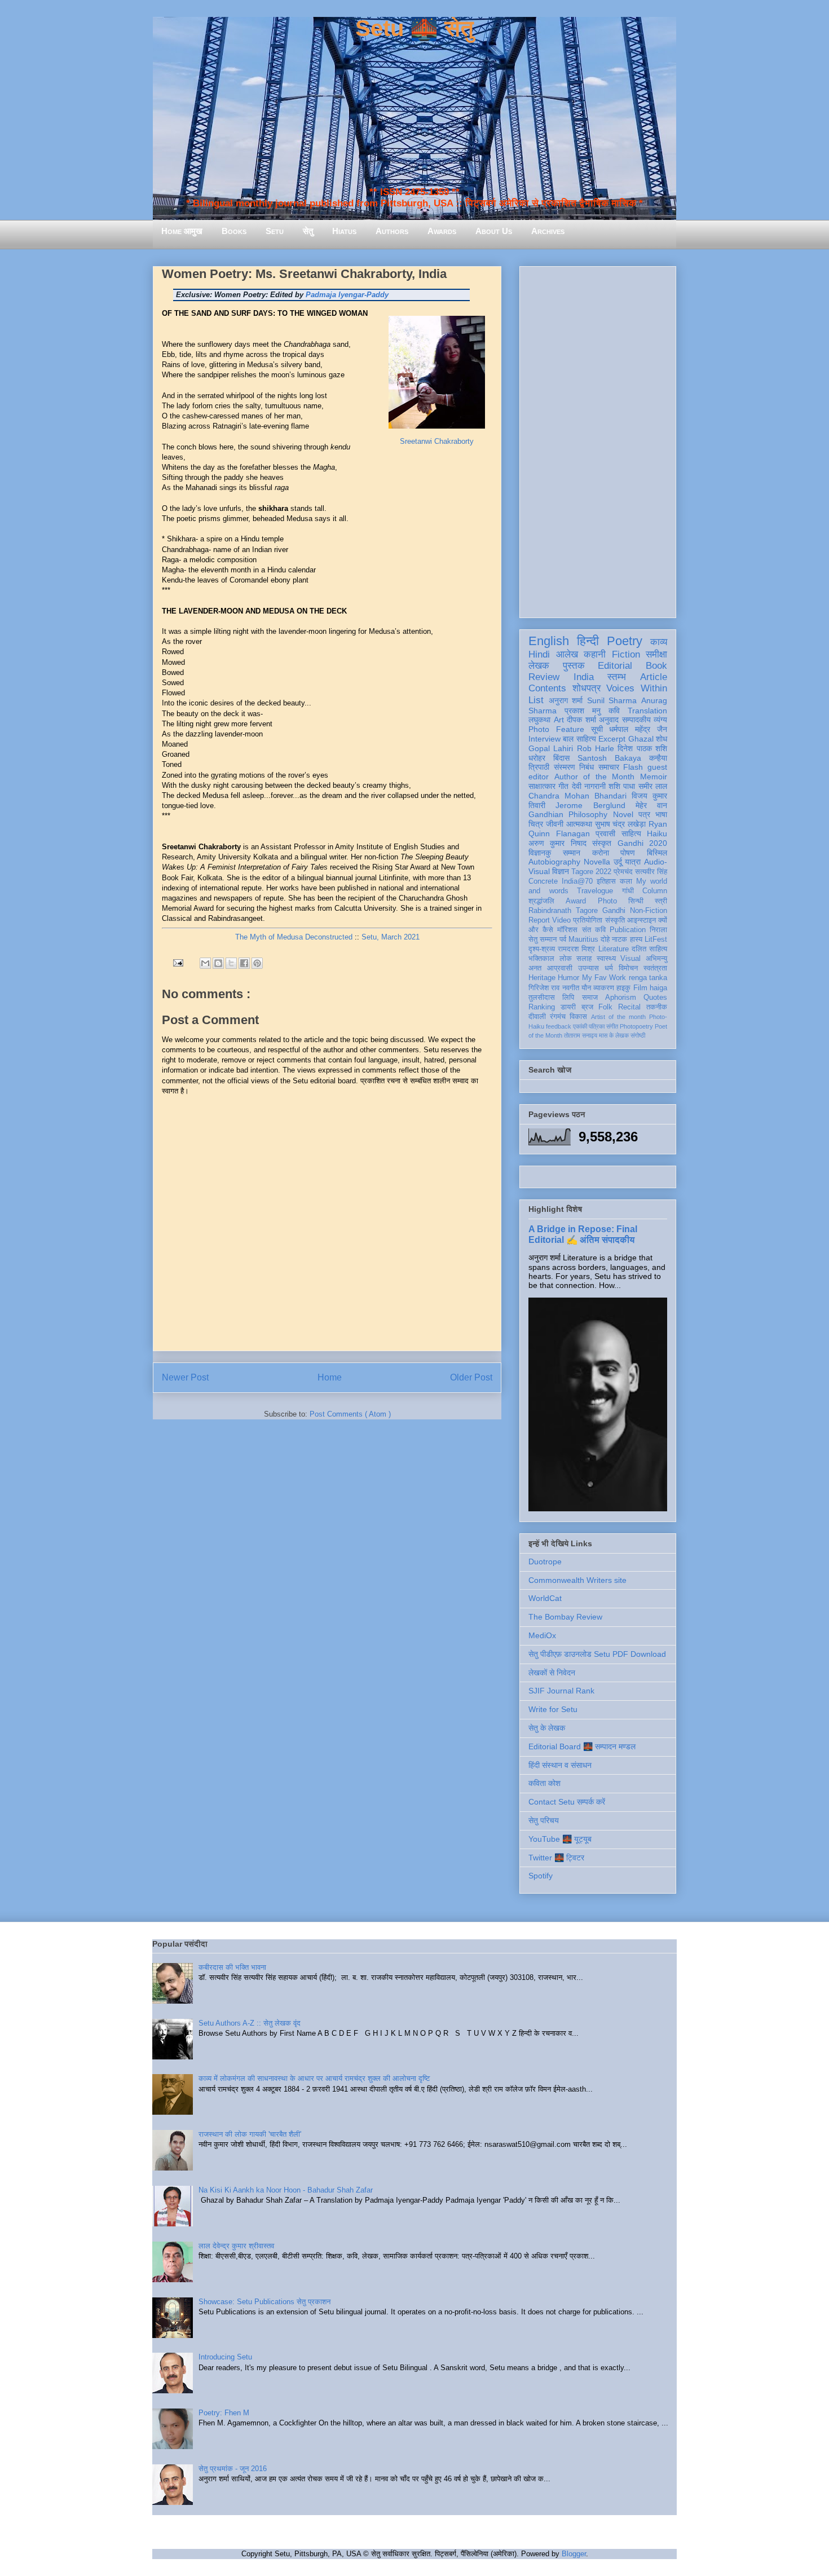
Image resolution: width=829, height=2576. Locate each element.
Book (656, 666)
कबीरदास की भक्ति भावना (232, 1967)
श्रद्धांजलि (541, 901)
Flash (633, 767)
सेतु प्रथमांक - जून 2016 (233, 2469)
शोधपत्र (587, 688)
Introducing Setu (225, 2357)
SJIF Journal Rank (561, 1691)
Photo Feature (556, 729)
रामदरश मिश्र (576, 949)
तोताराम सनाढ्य (581, 1035)
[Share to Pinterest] (257, 963)
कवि (614, 711)
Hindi (539, 654)
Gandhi (614, 911)
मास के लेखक (614, 1035)
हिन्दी (588, 641)
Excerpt (612, 739)
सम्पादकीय (636, 720)
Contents (547, 688)
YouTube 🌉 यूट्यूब (560, 1839)
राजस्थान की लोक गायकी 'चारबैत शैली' (250, 2134)
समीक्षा (656, 654)
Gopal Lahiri (551, 748)
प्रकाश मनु (583, 711)
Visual (630, 959)
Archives (548, 231)
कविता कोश (544, 1783)
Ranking (542, 1007)
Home (330, 1377)
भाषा (661, 814)
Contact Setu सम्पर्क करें (567, 1802)
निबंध (587, 767)
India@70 (577, 881)
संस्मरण (565, 767)
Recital (629, 1007)
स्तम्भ (617, 677)
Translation (647, 711)
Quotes (655, 998)
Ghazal (641, 739)
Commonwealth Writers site (577, 1580)
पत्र (644, 814)
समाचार (609, 767)
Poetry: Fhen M (224, 2413)
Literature (614, 949)
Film (640, 988)
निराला (658, 930)
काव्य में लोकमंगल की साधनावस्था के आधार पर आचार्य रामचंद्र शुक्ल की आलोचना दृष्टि (314, 2078)
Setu (275, 231)
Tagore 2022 (591, 872)
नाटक (619, 939)
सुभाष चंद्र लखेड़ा (621, 824)
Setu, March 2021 (391, 937)
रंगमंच (558, 1017)
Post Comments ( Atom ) (350, 1414)
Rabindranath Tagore (563, 911)
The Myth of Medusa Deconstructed (294, 937)
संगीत (612, 1026)
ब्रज (587, 1007)
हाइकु (623, 988)
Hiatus (344, 231)
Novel (623, 814)
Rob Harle (596, 748)
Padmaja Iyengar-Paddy (347, 295)
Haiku (657, 833)
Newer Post (185, 1377)
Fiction (626, 654)
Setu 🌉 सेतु (414, 28)
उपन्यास (588, 968)
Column (655, 891)
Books (234, 231)
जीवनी (555, 824)
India (584, 677)
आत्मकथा (579, 824)
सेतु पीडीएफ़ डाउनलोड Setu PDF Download (597, 1654)
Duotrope (545, 1562)
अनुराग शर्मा (566, 700)
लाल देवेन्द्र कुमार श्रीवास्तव (236, 2246)
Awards (442, 231)
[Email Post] (177, 962)
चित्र (536, 824)
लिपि (568, 998)
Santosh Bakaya (609, 758)
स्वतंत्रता (655, 968)
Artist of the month (618, 1017)
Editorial (615, 666)
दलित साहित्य (649, 949)
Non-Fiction (649, 911)
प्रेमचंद (623, 872)
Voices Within (637, 688)
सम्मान (572, 853)
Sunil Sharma (612, 700)
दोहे (605, 939)
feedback (559, 1026)
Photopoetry (636, 1026)
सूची (597, 729)
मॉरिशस (567, 930)
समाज (590, 998)
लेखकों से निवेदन (552, 1673)
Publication (628, 930)
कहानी (595, 654)
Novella (597, 862)
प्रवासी (605, 833)
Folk (605, 1007)
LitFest (656, 939)
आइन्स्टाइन (641, 920)
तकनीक (657, 1007)
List (536, 700)
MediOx (542, 1635)
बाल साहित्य (579, 739)
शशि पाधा (622, 786)
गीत (563, 786)
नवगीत (571, 988)
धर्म (609, 968)
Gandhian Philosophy (568, 814)
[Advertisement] (598, 440)
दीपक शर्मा (581, 720)
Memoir (654, 777)
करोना (601, 853)
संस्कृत (602, 843)
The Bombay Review (565, 1617)
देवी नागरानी (589, 786)
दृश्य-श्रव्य (542, 949)
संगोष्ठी (638, 1035)
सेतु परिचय (544, 1820)
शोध (662, 739)
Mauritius (583, 939)
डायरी (568, 1007)
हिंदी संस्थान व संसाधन (560, 1765)
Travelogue (595, 891)
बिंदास (561, 758)
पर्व (563, 939)
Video (561, 920)
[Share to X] (231, 963)
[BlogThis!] (218, 963)
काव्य (659, 642)
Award (576, 901)
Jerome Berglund (590, 805)
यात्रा (633, 862)
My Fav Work (604, 978)
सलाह (584, 959)
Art (559, 720)
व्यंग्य (660, 720)
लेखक (539, 666)
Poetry (625, 641)
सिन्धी (636, 901)
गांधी (628, 891)
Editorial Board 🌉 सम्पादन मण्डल (582, 1746)
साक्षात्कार (542, 786)
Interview (544, 739)
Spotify (541, 1876)
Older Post (471, 1377)
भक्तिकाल (541, 959)
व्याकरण (604, 988)
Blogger (574, 2554)
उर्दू (618, 862)
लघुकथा (539, 720)
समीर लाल (653, 786)
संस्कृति (615, 920)
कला (626, 881)
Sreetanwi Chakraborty (437, 441)
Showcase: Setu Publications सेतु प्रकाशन (264, 2302)
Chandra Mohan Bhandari (577, 796)
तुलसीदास (542, 998)
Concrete (543, 881)
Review (544, 677)
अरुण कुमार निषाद (557, 843)
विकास (578, 1017)
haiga (658, 988)
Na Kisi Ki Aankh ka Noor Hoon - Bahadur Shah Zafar (286, 2190)
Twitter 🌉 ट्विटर (556, 1858)
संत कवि (594, 930)
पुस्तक (574, 666)
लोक (566, 959)
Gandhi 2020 (642, 843)
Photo (607, 901)
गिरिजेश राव (544, 988)
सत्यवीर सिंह (651, 872)
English (549, 641)
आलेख (567, 654)
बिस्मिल (657, 853)
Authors (392, 231)
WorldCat (545, 1598)
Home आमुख (182, 231)
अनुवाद (609, 720)
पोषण (628, 853)
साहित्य (631, 833)
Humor (568, 978)
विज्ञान (561, 871)
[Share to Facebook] (244, 963)
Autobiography (554, 862)
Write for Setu (553, 1709)
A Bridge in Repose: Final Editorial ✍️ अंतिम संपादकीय (583, 1234)
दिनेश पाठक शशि (642, 748)
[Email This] (205, 963)
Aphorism (621, 998)
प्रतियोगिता (588, 920)
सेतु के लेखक (547, 1728)
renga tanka (648, 978)
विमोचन (628, 968)
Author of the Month (595, 777)
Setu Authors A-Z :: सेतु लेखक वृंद (250, 2023)
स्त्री (661, 901)
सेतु (308, 231)
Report (539, 920)
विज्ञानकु (540, 853)
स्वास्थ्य (606, 959)
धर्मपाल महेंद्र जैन (638, 729)
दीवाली (537, 1017)
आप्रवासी (560, 968)
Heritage (542, 978)
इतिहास (606, 881)
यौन (586, 988)
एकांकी (580, 1026)
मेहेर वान (651, 805)
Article (654, 677)
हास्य (636, 939)
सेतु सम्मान (543, 939)
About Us (494, 231)
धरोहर (537, 758)
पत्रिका (597, 1026)
